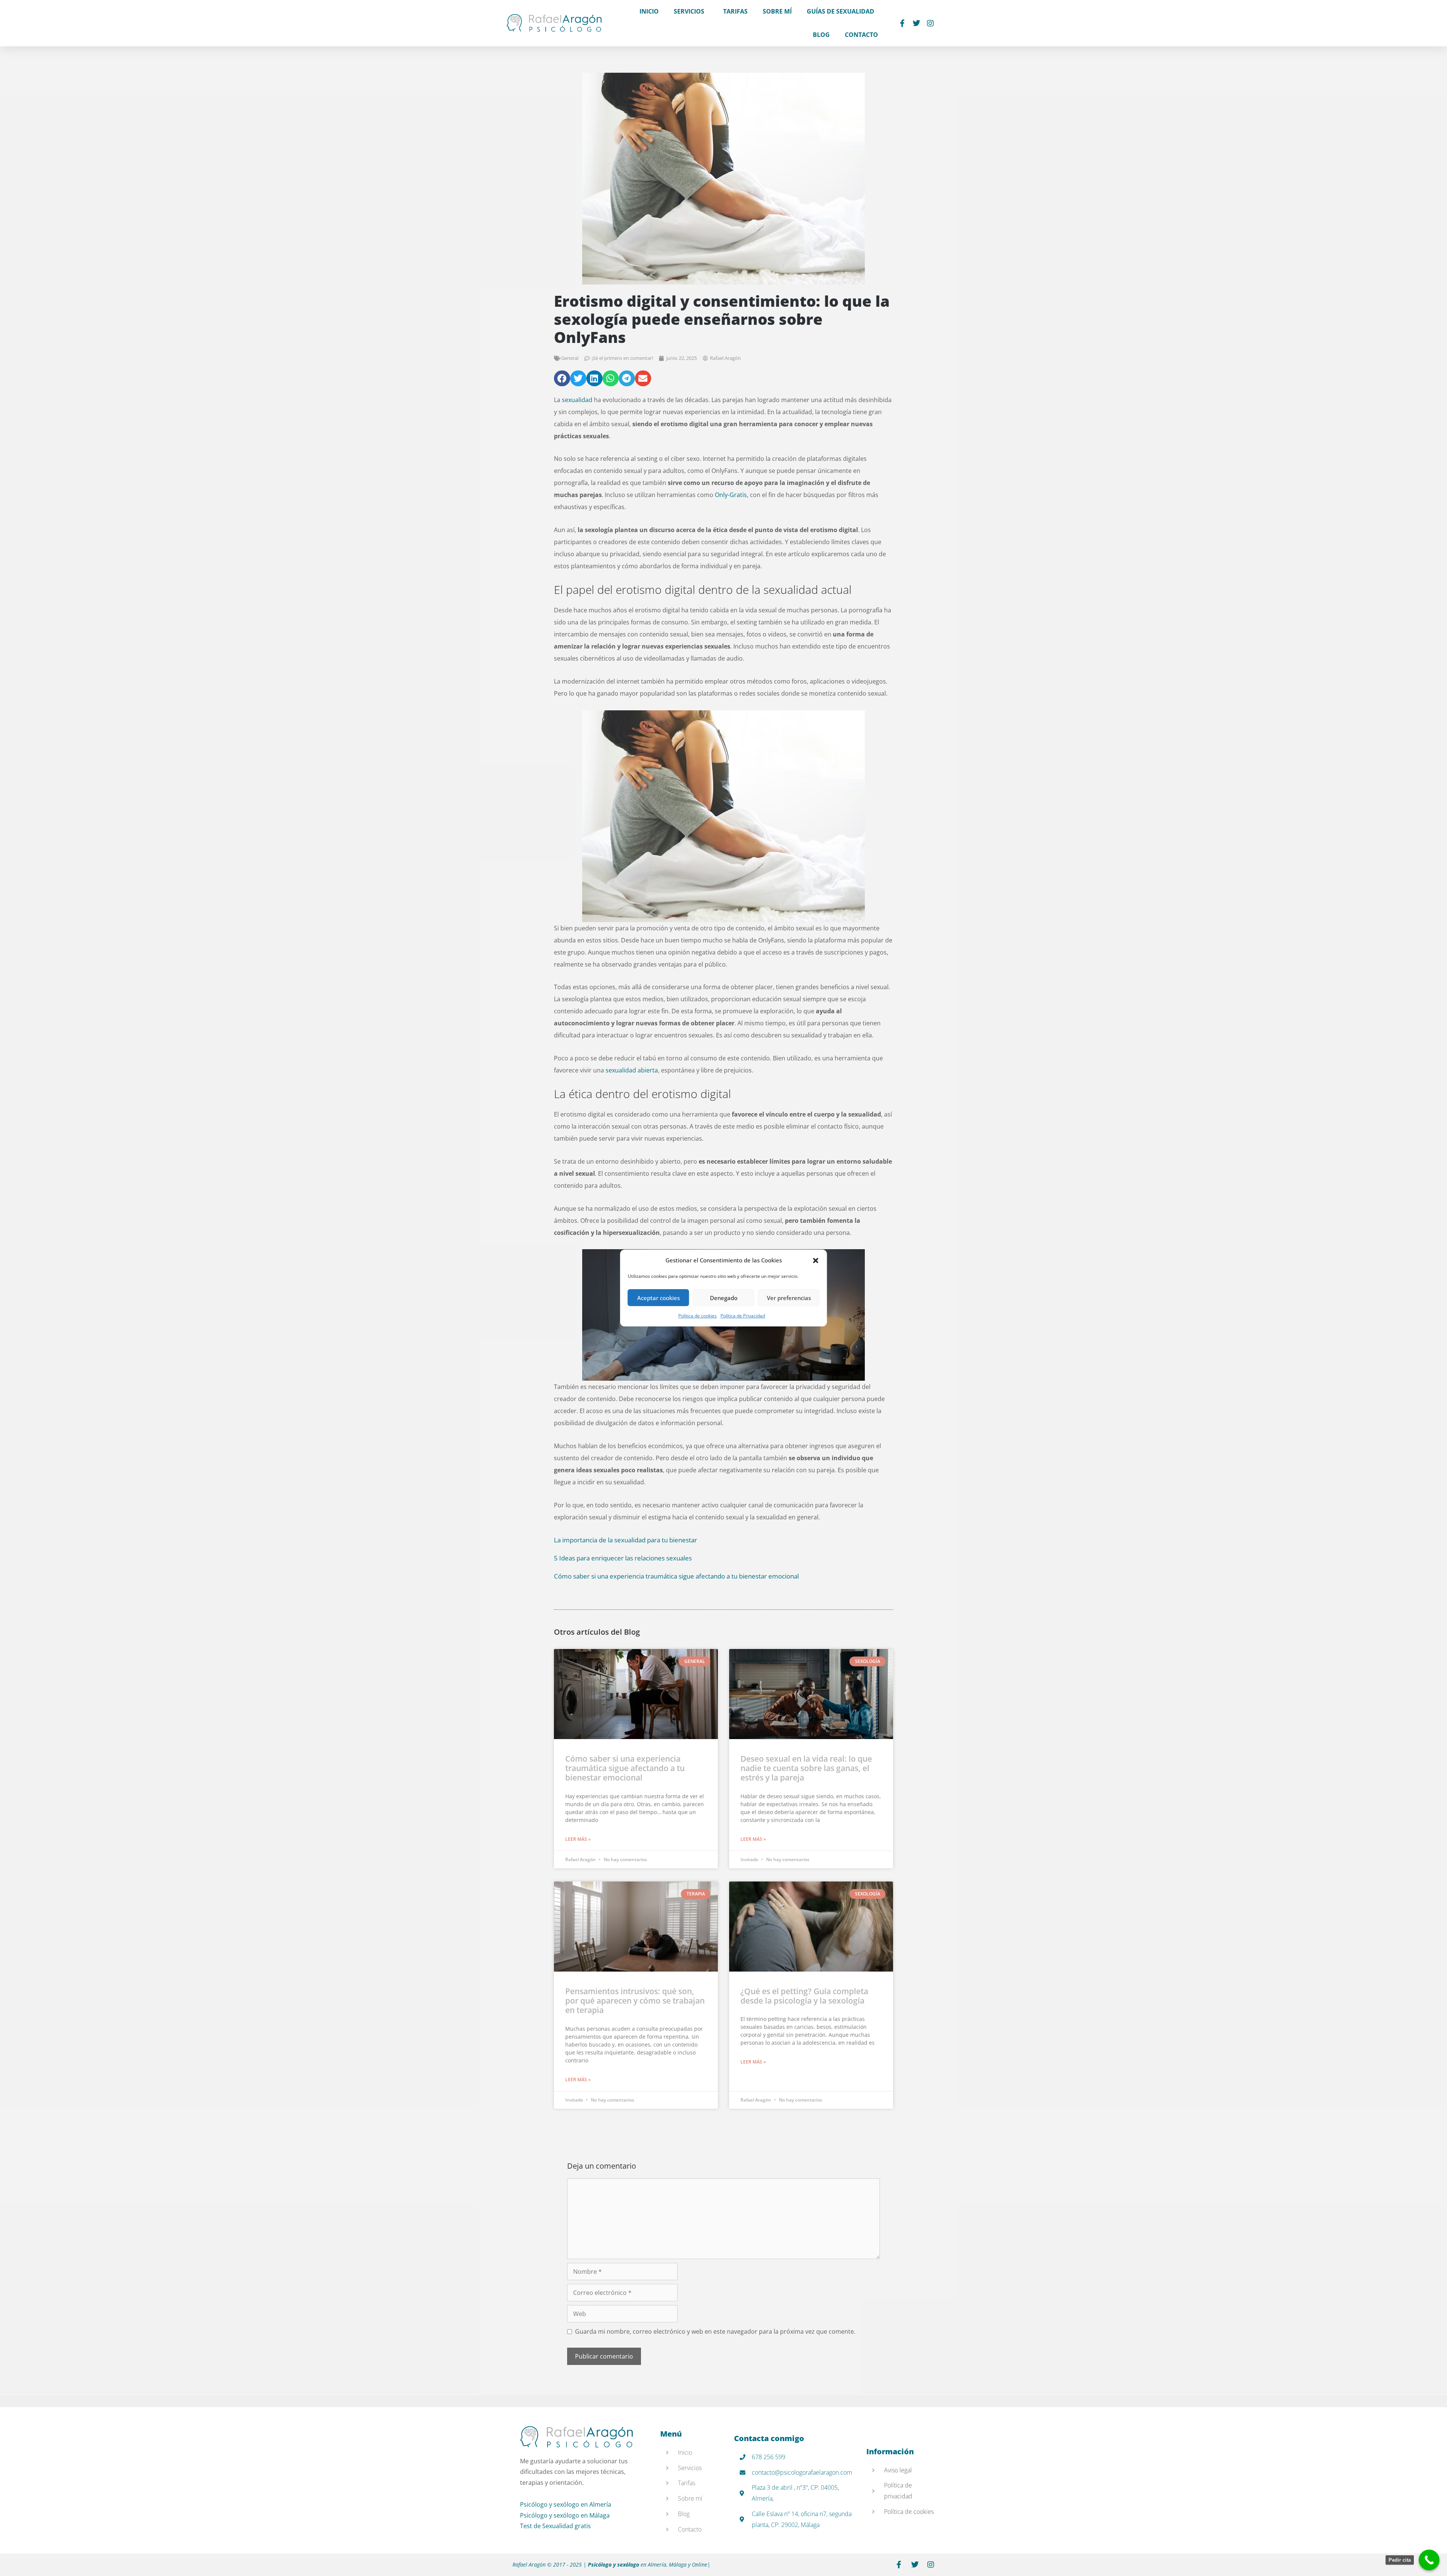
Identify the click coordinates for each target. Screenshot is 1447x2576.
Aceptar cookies (658, 1298)
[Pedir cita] (1429, 2560)
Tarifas (735, 11)
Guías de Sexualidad (841, 11)
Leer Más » (578, 1839)
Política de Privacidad (743, 1316)
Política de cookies (697, 1316)
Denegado (724, 1298)
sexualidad (577, 400)
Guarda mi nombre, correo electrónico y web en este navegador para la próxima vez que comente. (715, 2331)
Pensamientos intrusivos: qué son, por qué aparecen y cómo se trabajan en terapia (635, 2001)
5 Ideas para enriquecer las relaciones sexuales (623, 1558)
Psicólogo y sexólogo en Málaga (565, 2515)
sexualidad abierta (632, 1070)
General (570, 358)
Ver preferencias (789, 1298)
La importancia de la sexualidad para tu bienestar (626, 1540)
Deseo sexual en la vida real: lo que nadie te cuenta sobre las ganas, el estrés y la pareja (806, 1768)
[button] (816, 1260)
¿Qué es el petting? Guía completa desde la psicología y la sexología (804, 1996)
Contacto (861, 35)
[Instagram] (930, 23)
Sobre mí (777, 11)
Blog (821, 35)
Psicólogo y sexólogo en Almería (566, 2504)
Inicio (649, 11)
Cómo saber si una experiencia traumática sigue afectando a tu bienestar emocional (676, 1576)
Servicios (689, 11)
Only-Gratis (731, 495)
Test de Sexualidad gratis (555, 2526)
